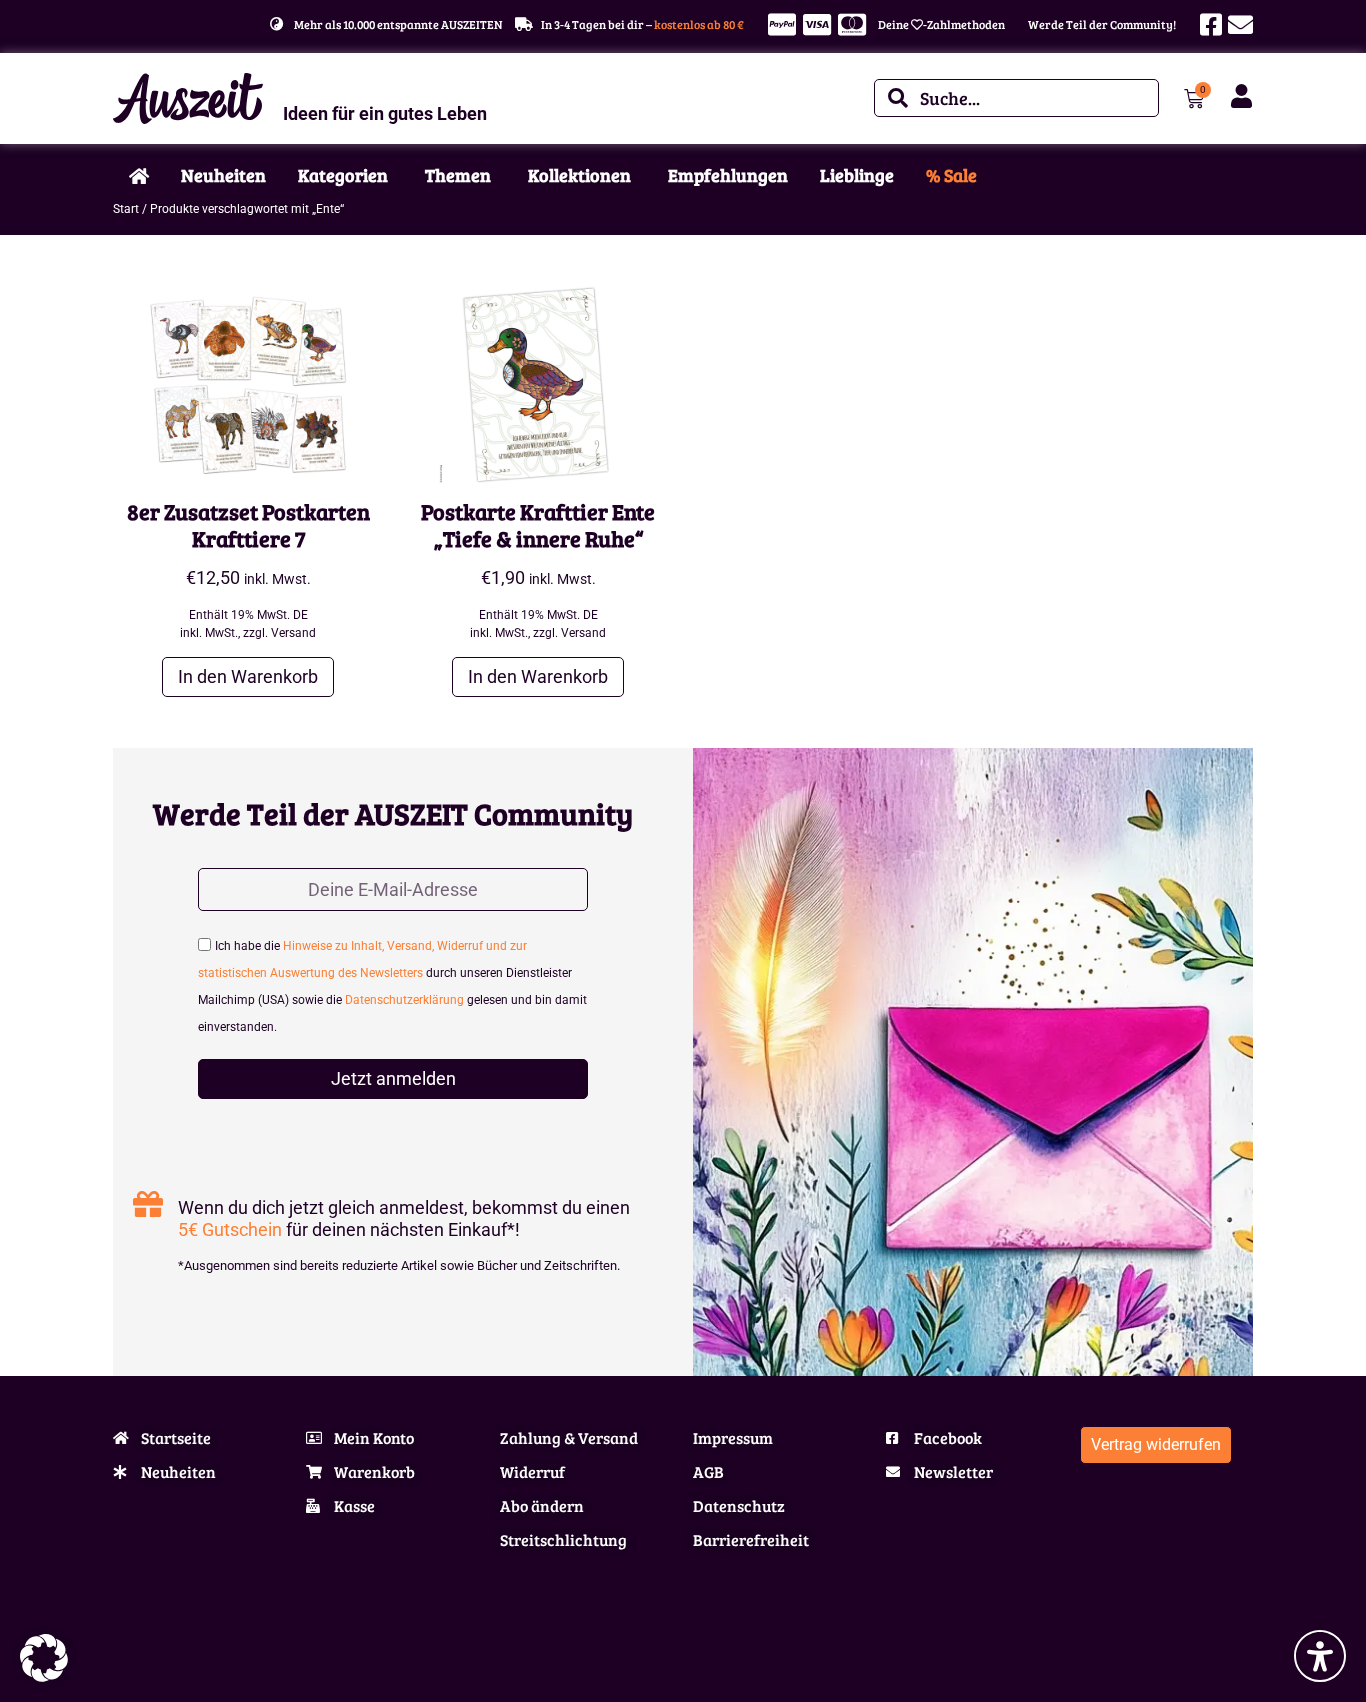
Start (126, 209)
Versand (293, 633)
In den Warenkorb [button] (248, 676)
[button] (44, 1658)
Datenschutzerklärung (404, 1000)
